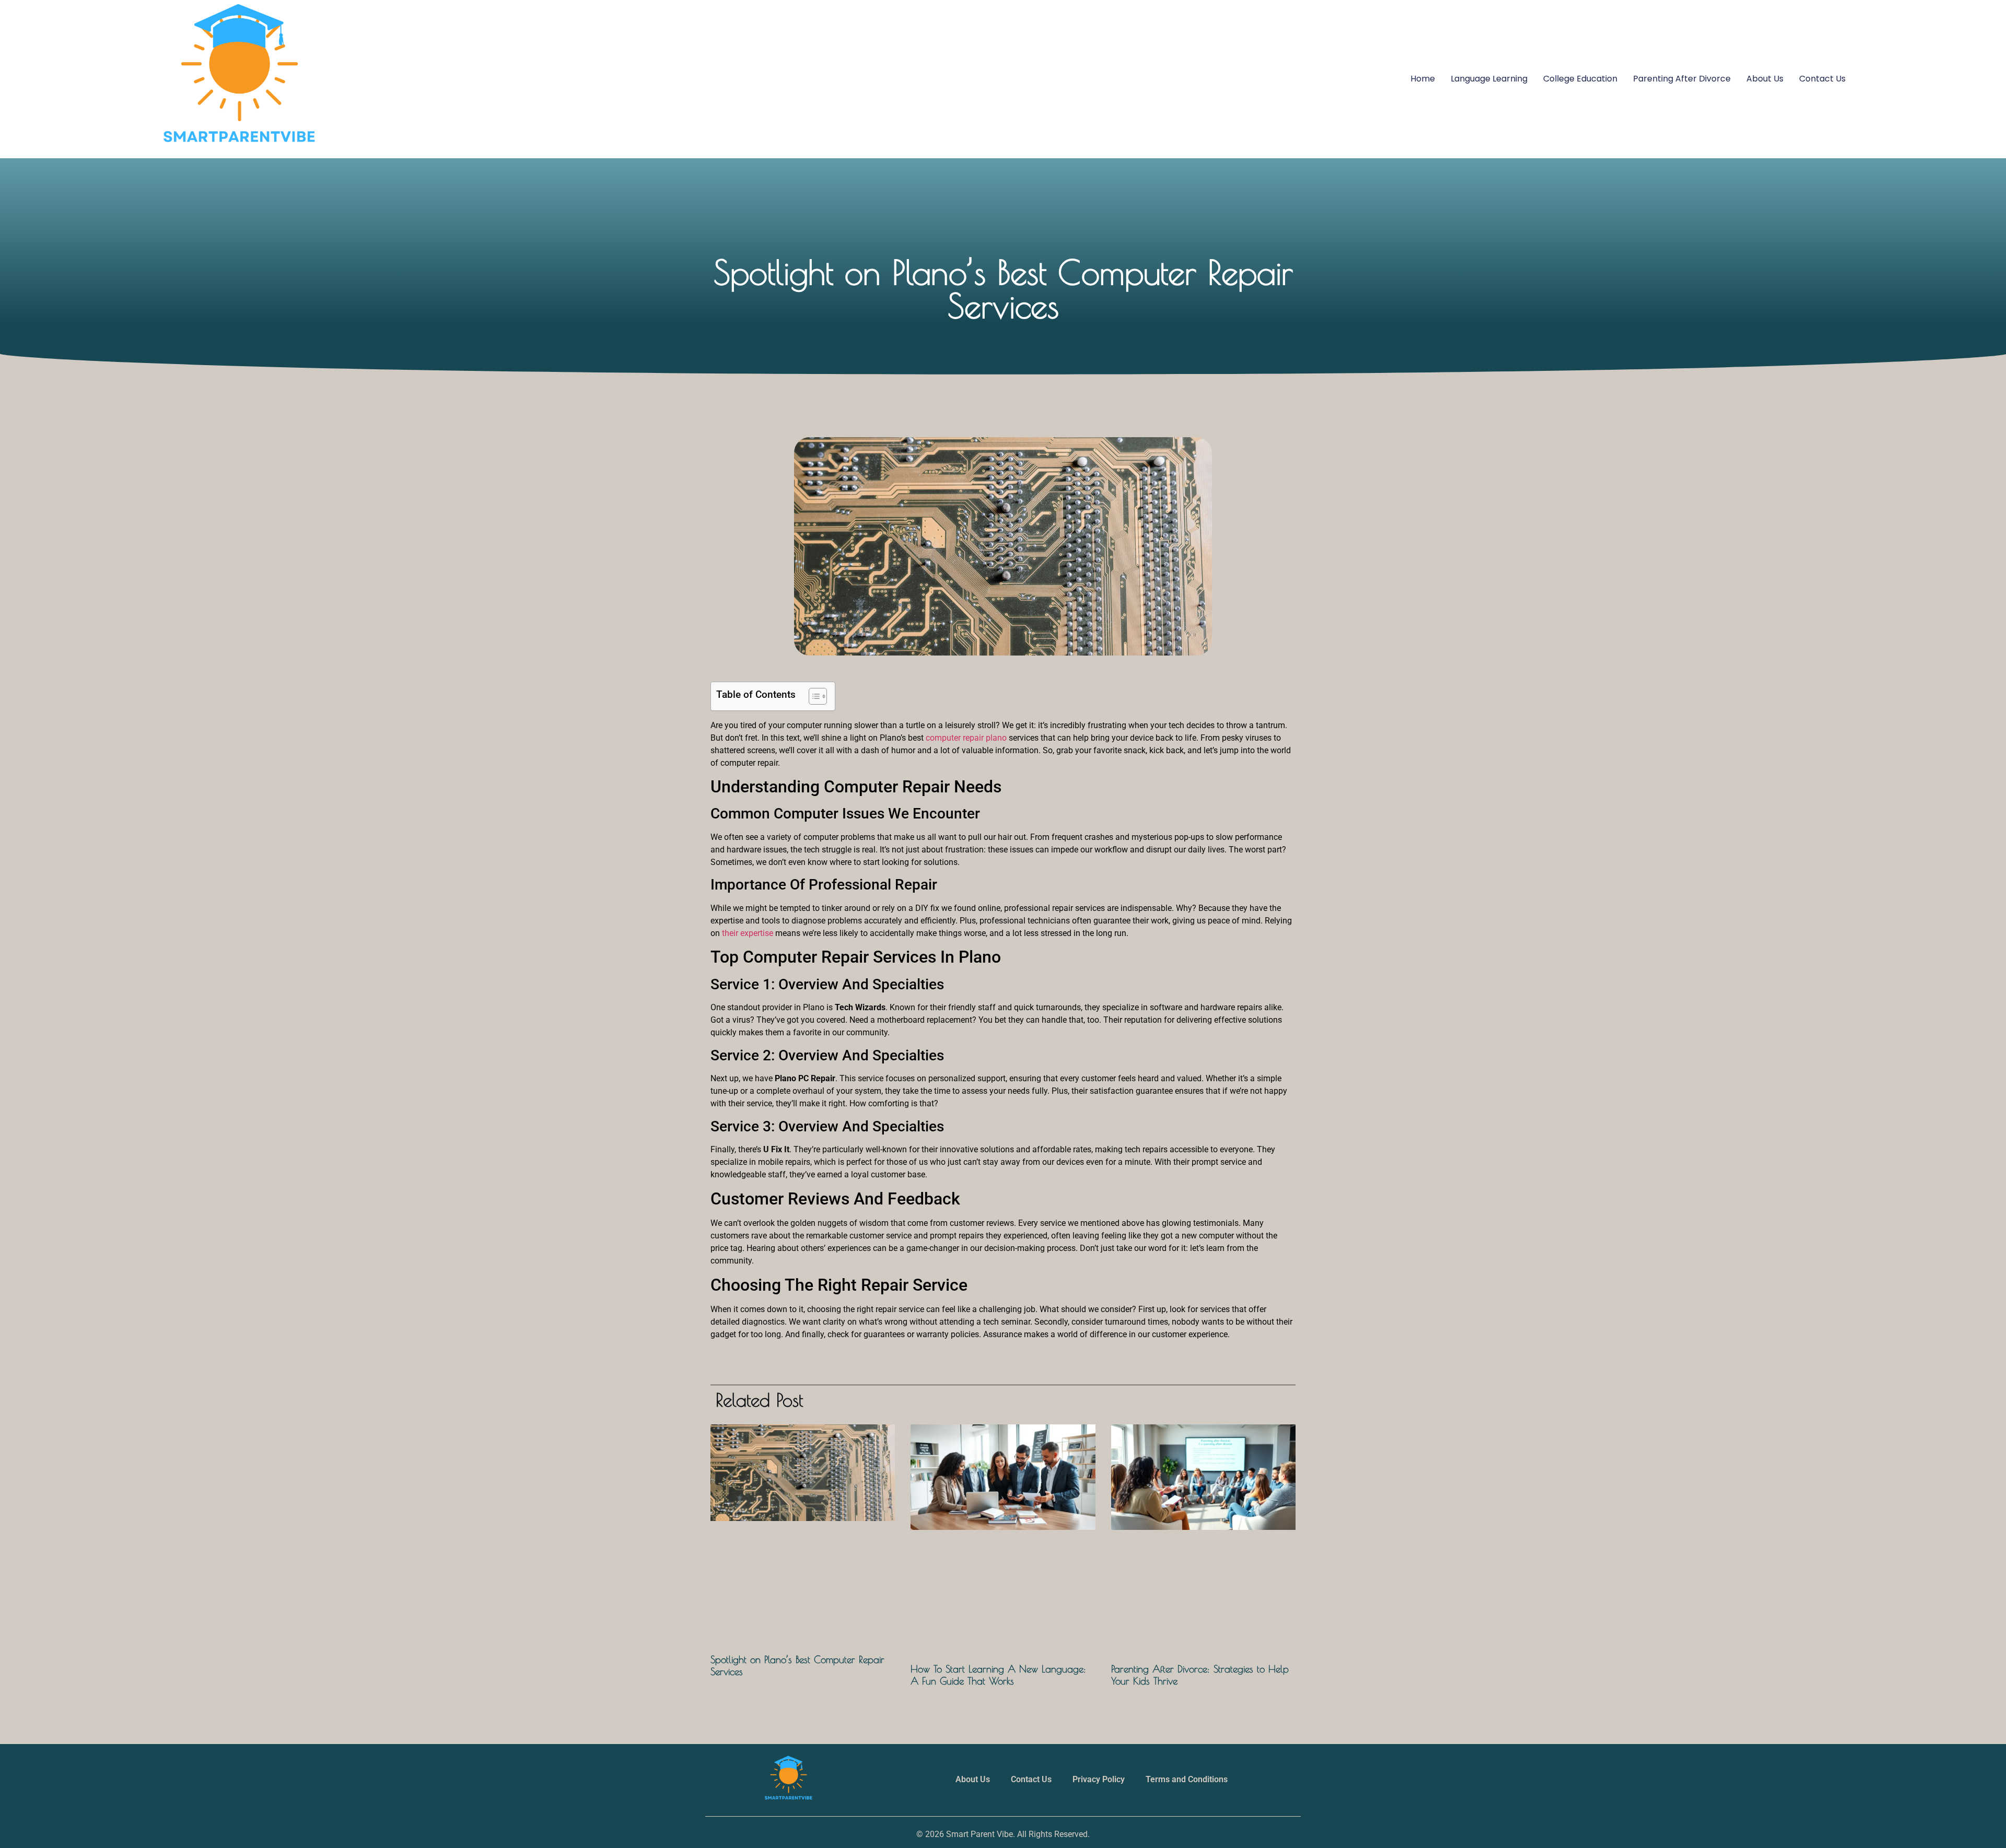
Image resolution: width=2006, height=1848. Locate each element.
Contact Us (1822, 79)
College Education (1580, 79)
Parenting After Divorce (1682, 79)
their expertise (748, 933)
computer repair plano (966, 738)
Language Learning (1489, 79)
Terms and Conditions (1187, 1779)
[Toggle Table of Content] (813, 696)
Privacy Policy (1099, 1779)
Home (1423, 79)
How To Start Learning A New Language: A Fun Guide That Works (998, 1675)
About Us (1765, 79)
